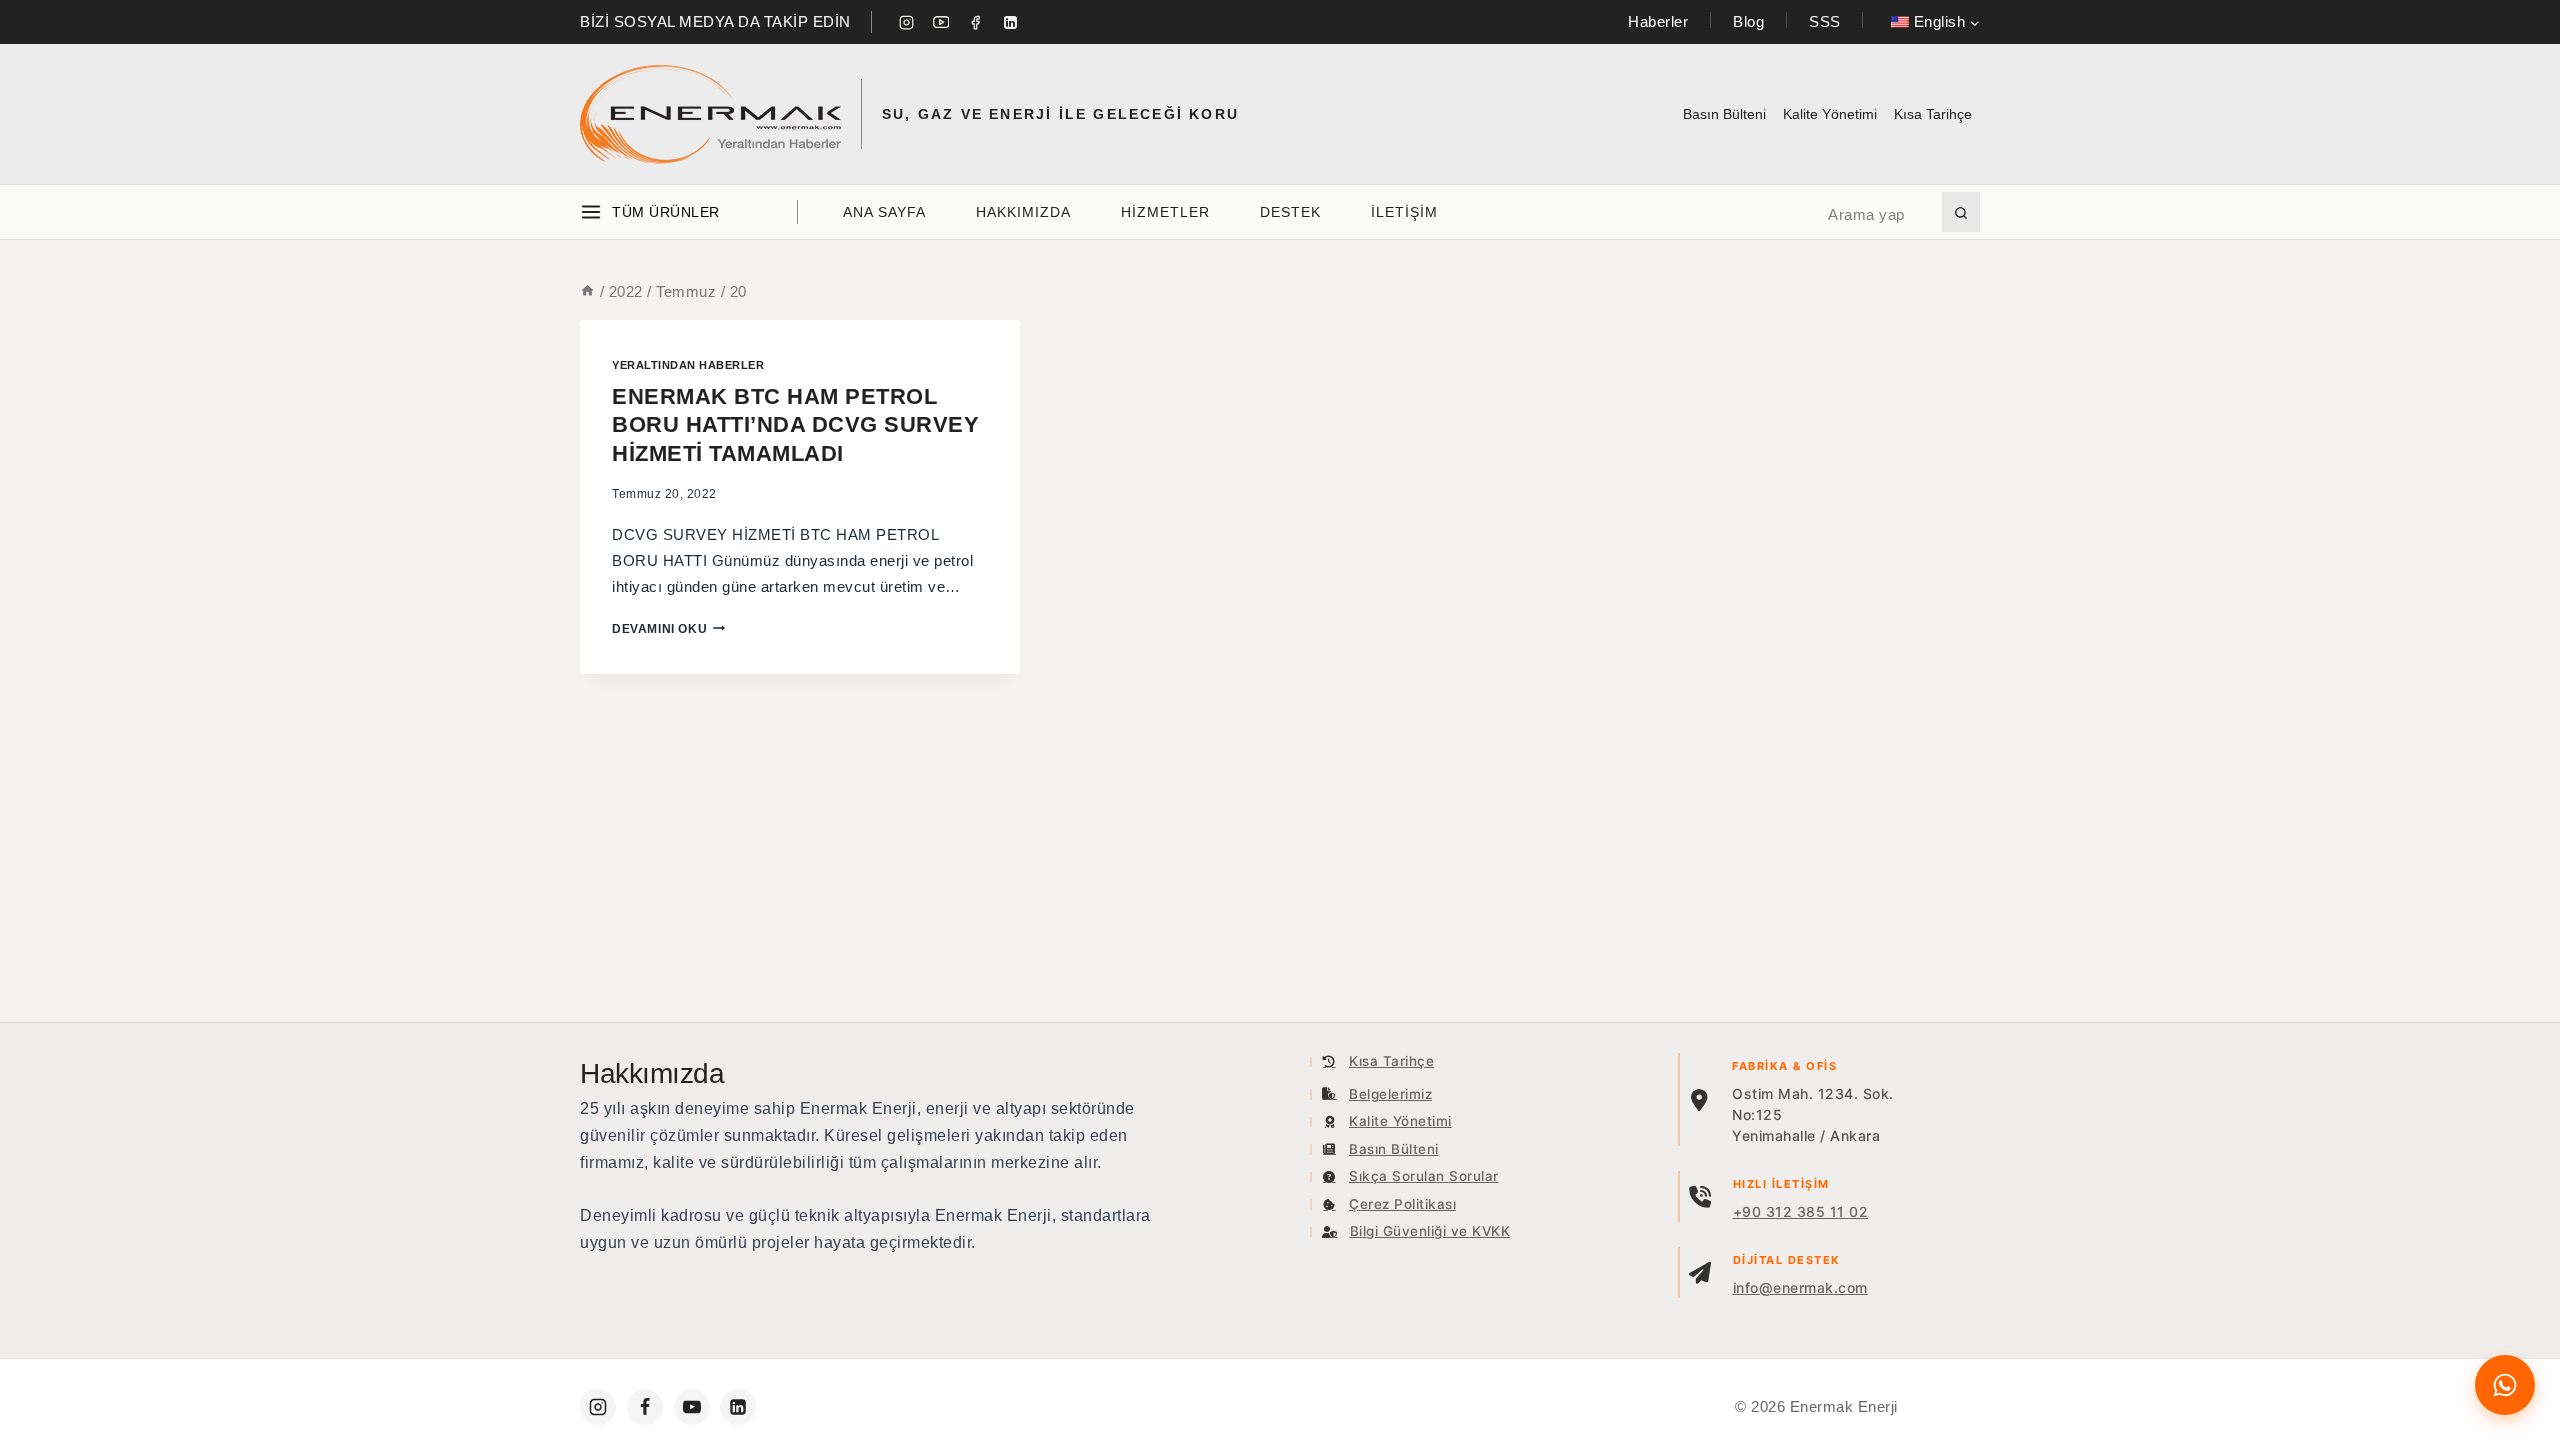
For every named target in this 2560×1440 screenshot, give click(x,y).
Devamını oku (668, 629)
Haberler (1658, 21)
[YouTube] (941, 22)
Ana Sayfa (884, 212)
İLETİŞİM (1404, 212)
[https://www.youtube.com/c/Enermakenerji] (692, 1407)
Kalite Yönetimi (1830, 114)
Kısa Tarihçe (1933, 114)
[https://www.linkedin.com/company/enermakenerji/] (738, 1407)
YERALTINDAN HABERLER (688, 365)
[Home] (587, 291)
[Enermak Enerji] (710, 114)
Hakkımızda (1023, 212)
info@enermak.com (1800, 1287)
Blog (1748, 21)
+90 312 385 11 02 (1801, 1211)
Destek (1290, 212)
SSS (1825, 21)
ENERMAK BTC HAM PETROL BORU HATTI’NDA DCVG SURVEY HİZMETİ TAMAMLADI (795, 425)
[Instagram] (907, 22)
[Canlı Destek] (2505, 1385)
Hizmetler (1165, 212)
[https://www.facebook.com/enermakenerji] (645, 1407)
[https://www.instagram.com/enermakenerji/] (598, 1407)
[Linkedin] (1010, 22)
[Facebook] (976, 22)
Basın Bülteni (1724, 114)
